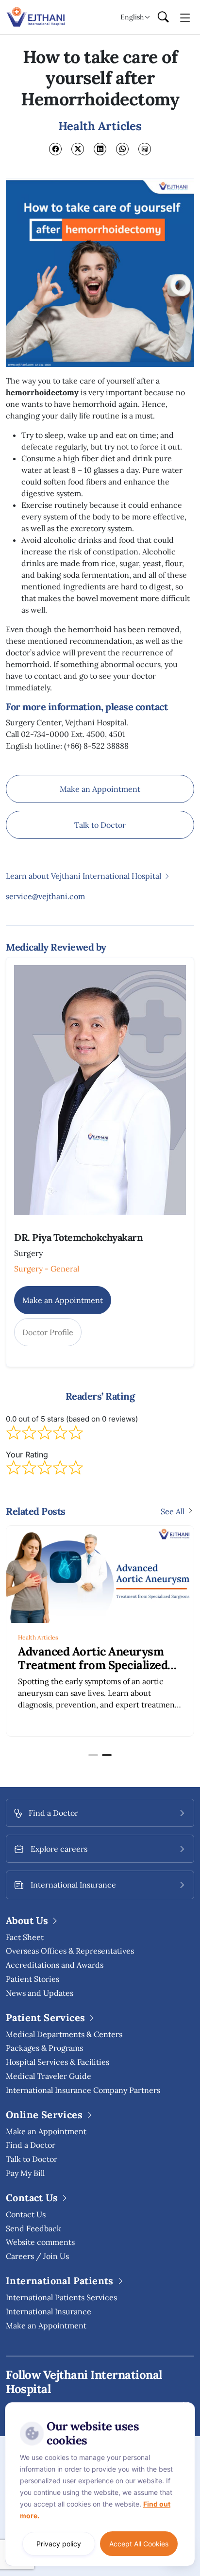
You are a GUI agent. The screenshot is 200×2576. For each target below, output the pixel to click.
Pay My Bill (25, 2173)
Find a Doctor (31, 2145)
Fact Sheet (25, 1937)
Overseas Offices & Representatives (70, 1951)
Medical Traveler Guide (49, 2076)
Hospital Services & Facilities (58, 2062)
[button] (93, 1755)
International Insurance (49, 2311)
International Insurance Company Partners (83, 2090)
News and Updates (40, 1993)
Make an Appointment (100, 789)
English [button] (132, 17)
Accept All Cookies (139, 2544)
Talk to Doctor (100, 825)
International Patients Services (61, 2297)
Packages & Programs (44, 2048)
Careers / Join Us (37, 2256)
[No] (185, 2405)
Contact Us (26, 2214)
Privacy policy (59, 2544)
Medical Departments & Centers (64, 2034)
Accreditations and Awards (55, 1965)
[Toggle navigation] (185, 17)
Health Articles (38, 1637)
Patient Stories (33, 1979)
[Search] (163, 17)
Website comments (40, 2242)
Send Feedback (33, 2228)
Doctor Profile (48, 1332)
